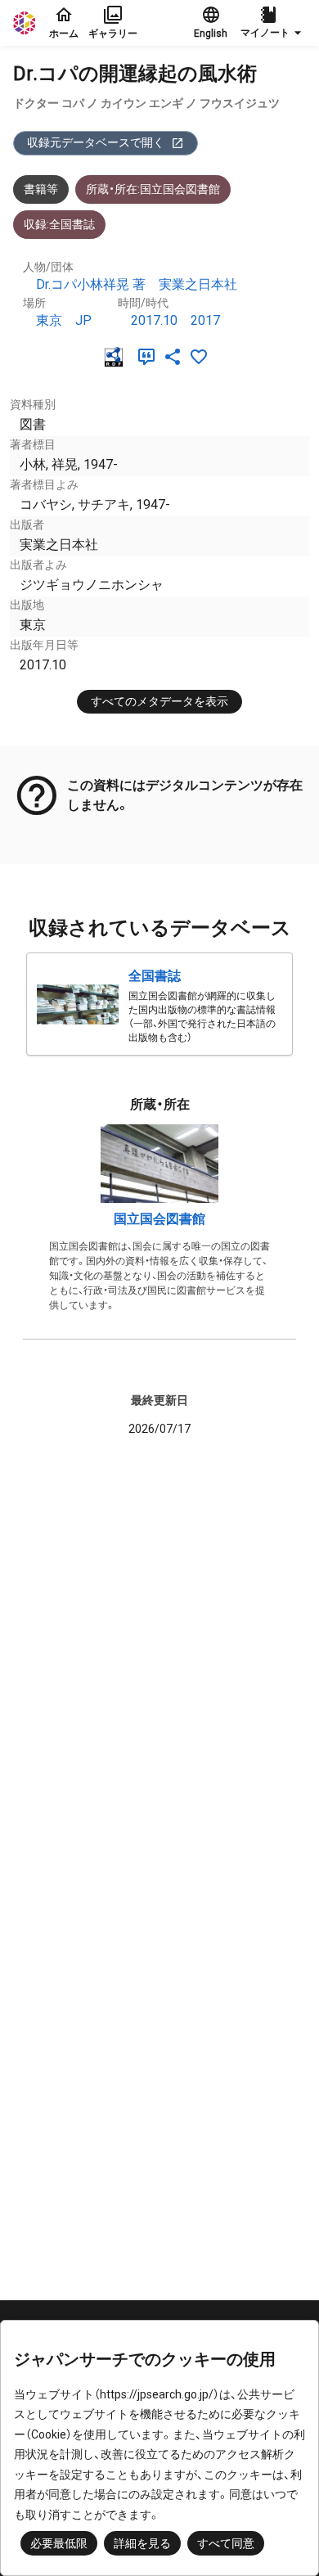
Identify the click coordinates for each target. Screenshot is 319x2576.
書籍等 (41, 189)
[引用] (150, 357)
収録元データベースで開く (96, 142)
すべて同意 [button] (226, 2543)
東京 (49, 320)
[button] (273, 23)
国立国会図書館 (159, 1219)
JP (83, 320)
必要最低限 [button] (59, 2543)
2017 (205, 320)
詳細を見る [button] (142, 2543)
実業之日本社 (198, 284)
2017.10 (154, 320)
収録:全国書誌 (59, 224)
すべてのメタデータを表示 (159, 701)
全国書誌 (155, 976)
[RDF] (117, 357)
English (211, 34)
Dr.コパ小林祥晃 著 (91, 284)
